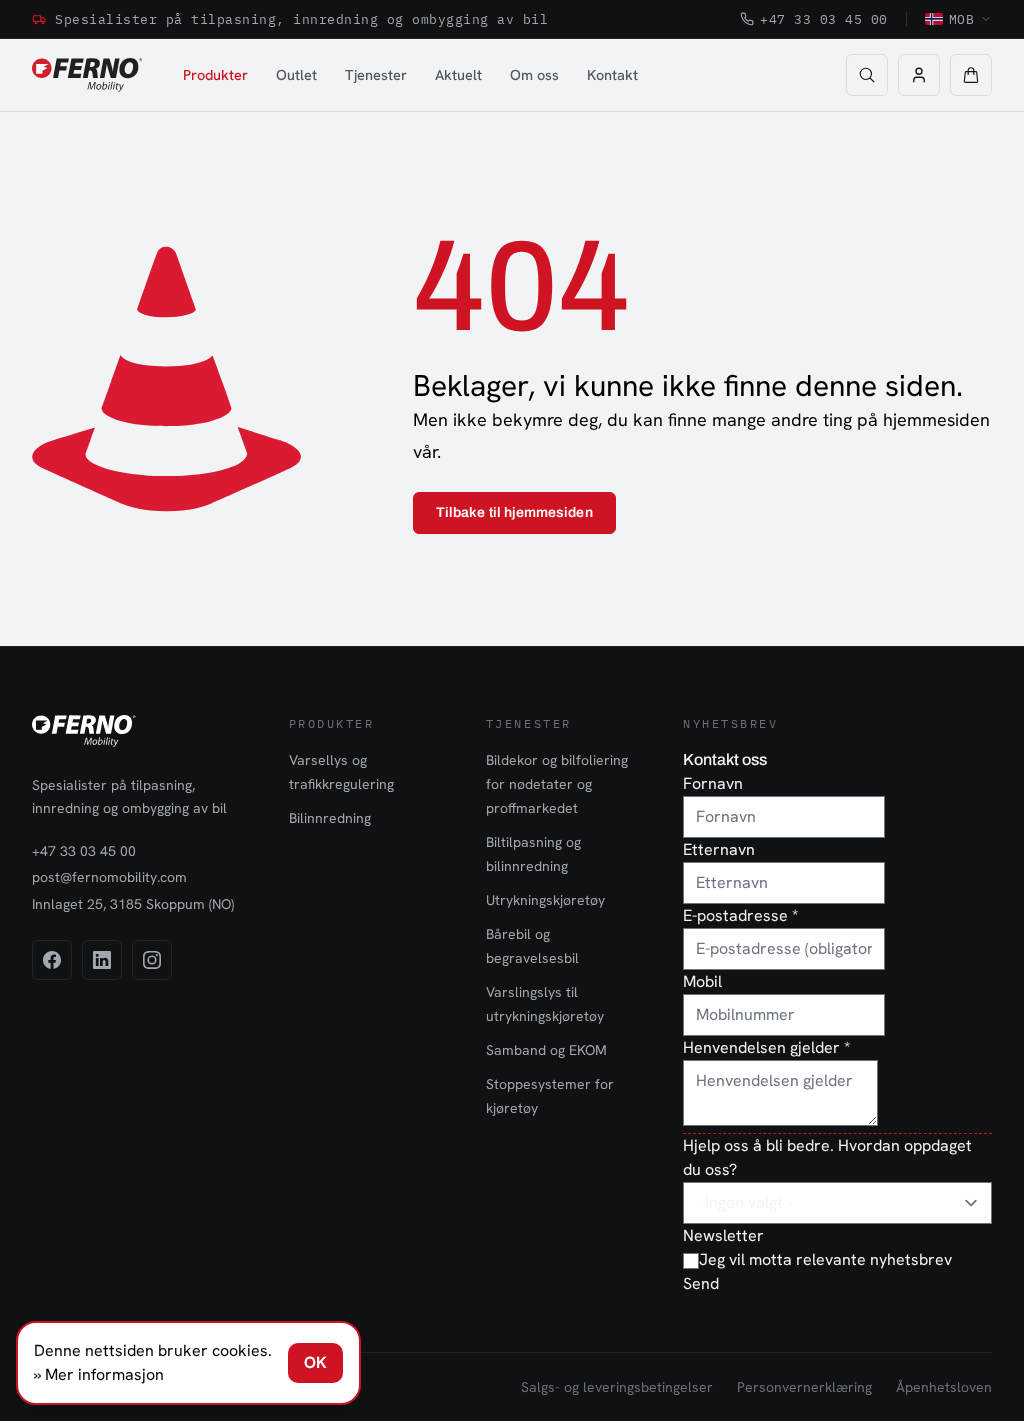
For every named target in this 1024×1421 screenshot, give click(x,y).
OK (315, 1362)
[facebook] (52, 960)
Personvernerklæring (804, 1387)
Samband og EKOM (546, 1050)
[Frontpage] (87, 75)
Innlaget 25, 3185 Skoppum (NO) (133, 904)
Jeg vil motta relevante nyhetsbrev (825, 1259)
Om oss (534, 74)
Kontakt (612, 74)
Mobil (702, 981)
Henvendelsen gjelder (766, 1047)
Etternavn (719, 849)
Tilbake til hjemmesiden (514, 512)
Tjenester (376, 74)
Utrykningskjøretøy (545, 900)
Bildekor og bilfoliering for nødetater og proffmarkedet (557, 784)
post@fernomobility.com (109, 877)
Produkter (215, 74)
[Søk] (867, 75)
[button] (971, 75)
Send (701, 1283)
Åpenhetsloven (944, 1387)
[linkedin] (102, 960)
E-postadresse (740, 915)
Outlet (296, 74)
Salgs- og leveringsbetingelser (617, 1387)
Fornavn (713, 783)
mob (962, 19)
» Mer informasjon (99, 1374)
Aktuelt (458, 74)
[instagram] (152, 960)
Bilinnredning (330, 818)
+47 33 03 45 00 (824, 19)
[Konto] (919, 75)
